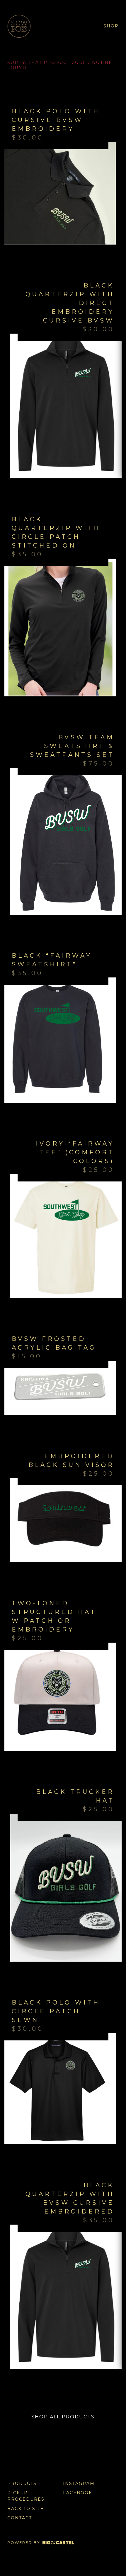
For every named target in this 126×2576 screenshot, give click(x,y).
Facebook (78, 2493)
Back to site (26, 2509)
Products (22, 2483)
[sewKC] (26, 26)
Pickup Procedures (26, 2496)
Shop (111, 26)
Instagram (79, 2483)
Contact (20, 2518)
